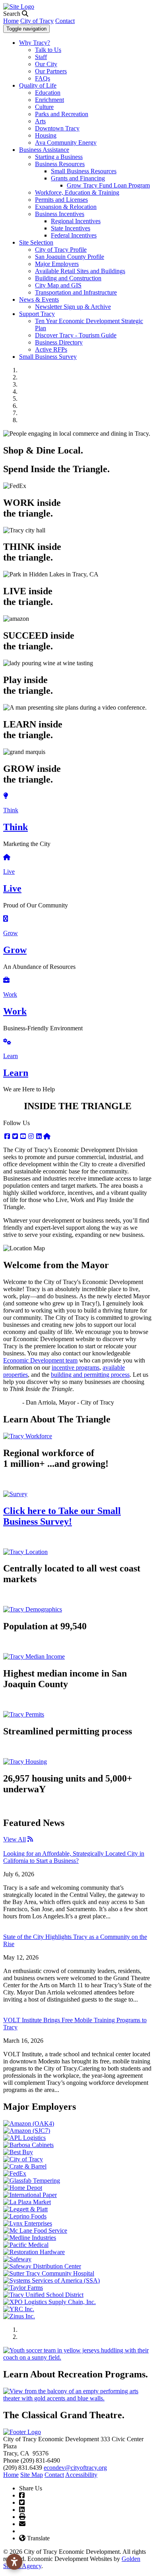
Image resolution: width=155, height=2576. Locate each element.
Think (11, 810)
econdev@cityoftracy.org (75, 2468)
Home (11, 21)
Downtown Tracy (57, 128)
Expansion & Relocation (66, 207)
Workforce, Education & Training (77, 192)
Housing (46, 135)
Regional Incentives (76, 221)
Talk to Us (48, 50)
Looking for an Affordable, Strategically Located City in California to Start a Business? (74, 1857)
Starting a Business (59, 157)
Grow (11, 933)
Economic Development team (40, 1360)
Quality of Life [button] (38, 85)
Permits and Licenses (61, 200)
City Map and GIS (58, 285)
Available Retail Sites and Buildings (80, 271)
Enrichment (49, 100)
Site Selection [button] (36, 242)
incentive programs (76, 1367)
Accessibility (81, 2475)
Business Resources (60, 164)
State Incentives (71, 228)
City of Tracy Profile (61, 250)
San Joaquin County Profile (70, 257)
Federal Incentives (74, 235)
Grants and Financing (78, 178)
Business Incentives (60, 214)
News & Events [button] (39, 300)
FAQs (43, 78)
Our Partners (51, 71)
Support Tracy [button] (37, 314)
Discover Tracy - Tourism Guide (76, 335)
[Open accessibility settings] (14, 2562)
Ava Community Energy (66, 143)
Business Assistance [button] (44, 150)
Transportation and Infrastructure (76, 292)
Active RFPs (51, 349)
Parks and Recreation (62, 114)
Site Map (32, 2475)
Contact (65, 21)
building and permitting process (90, 1375)
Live (9, 872)
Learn (11, 1056)
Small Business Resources (84, 171)
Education (48, 93)
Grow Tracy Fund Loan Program (108, 185)
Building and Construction (68, 278)
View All (15, 1839)
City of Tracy (37, 21)
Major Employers (57, 264)
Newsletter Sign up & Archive (73, 307)
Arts (40, 121)
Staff (41, 57)
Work (10, 994)
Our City (46, 64)
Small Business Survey (48, 357)
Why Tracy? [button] (35, 43)
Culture (44, 107)
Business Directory (59, 342)
